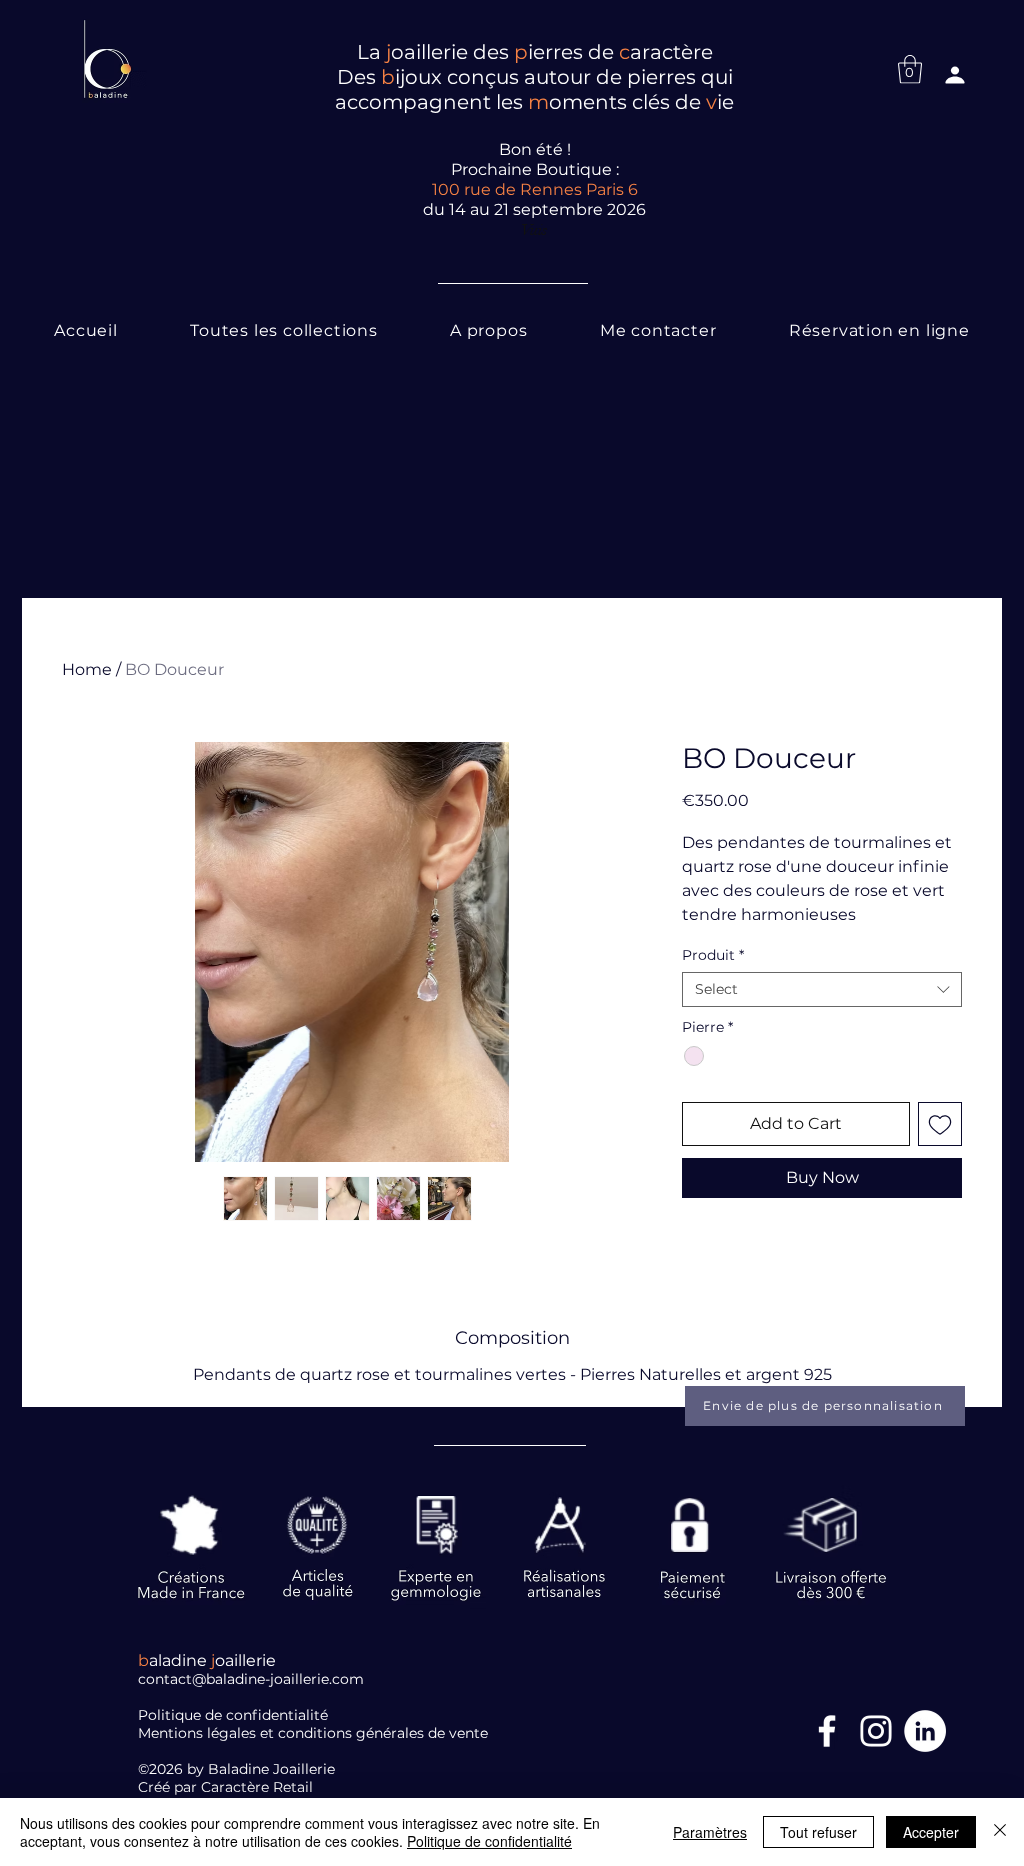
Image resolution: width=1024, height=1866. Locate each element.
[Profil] (955, 75)
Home (87, 669)
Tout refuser (818, 1832)
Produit (713, 955)
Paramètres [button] (710, 1832)
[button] (910, 69)
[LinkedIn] (925, 1731)
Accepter (931, 1832)
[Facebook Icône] (827, 1731)
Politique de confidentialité (489, 1841)
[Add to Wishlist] (940, 1124)
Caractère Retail (259, 1787)
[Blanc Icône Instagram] (876, 1731)
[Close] (1000, 1832)
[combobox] (822, 989)
